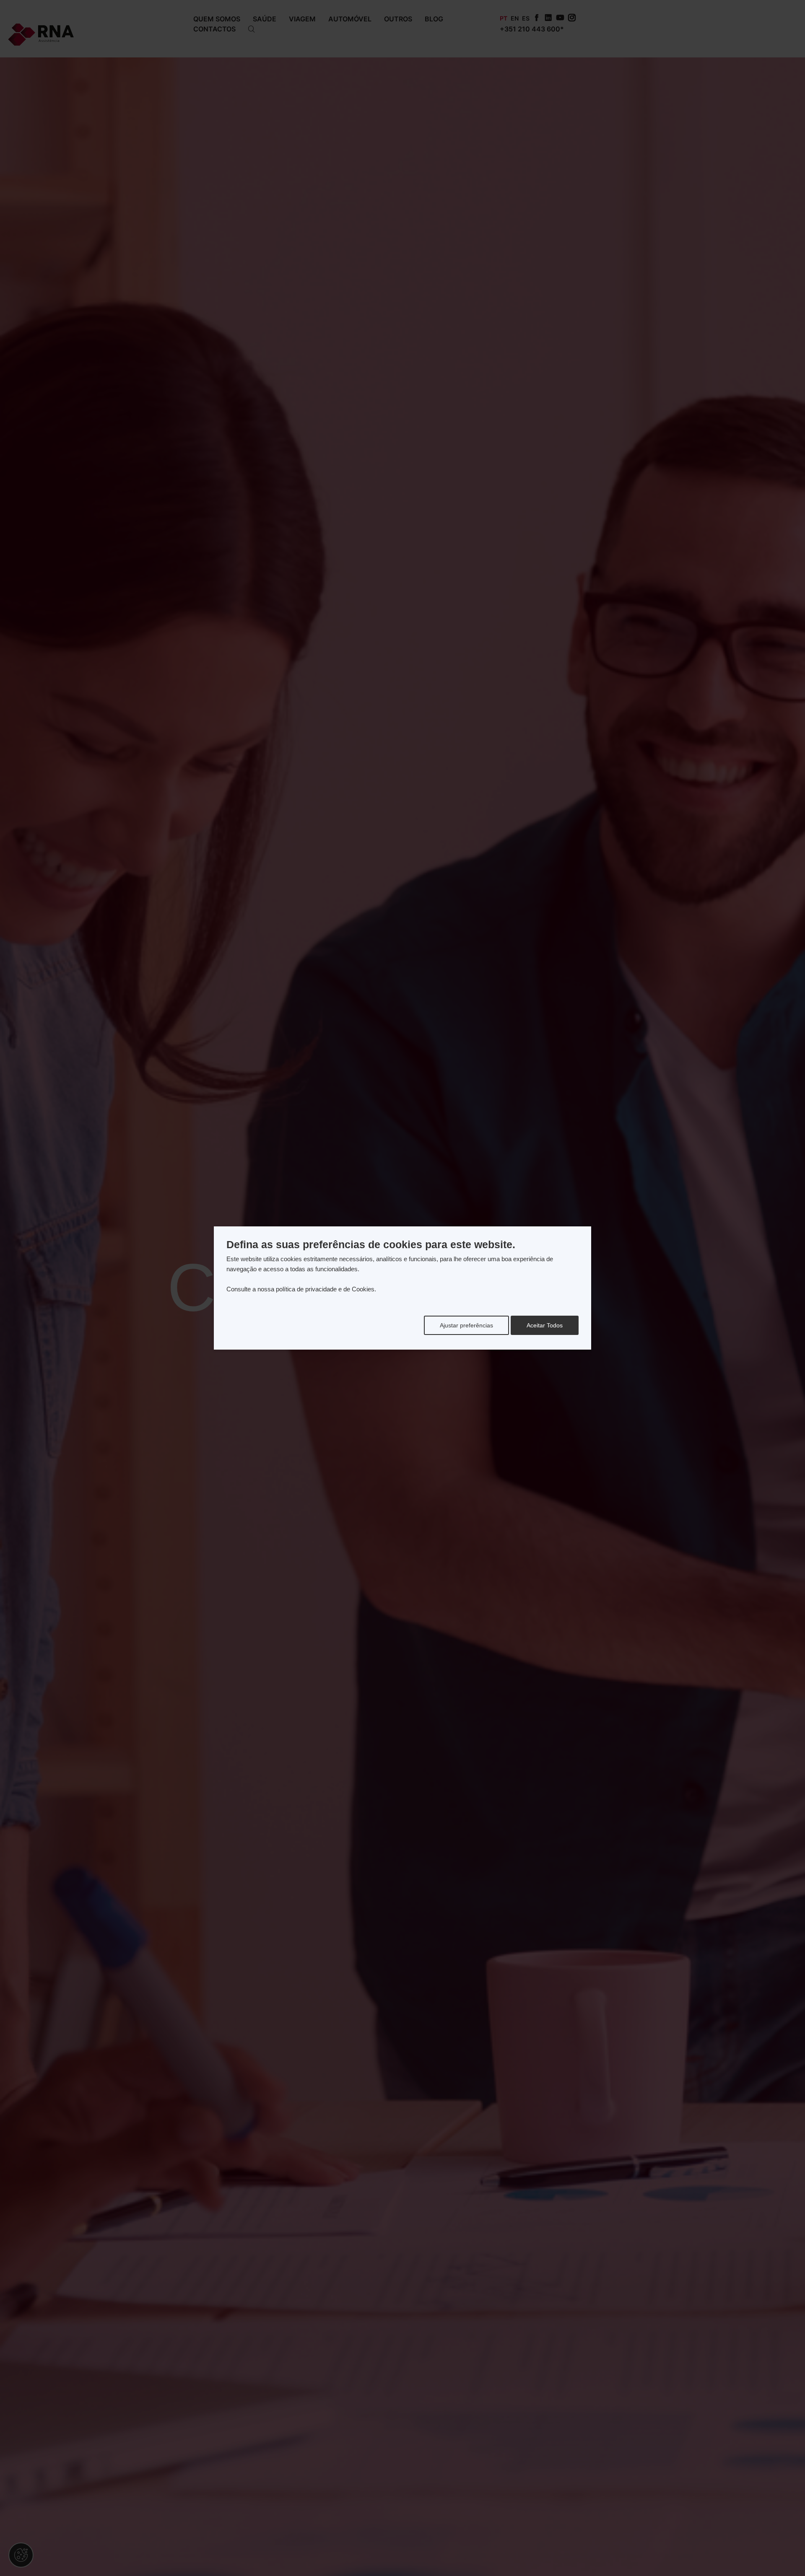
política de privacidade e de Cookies (325, 1289)
